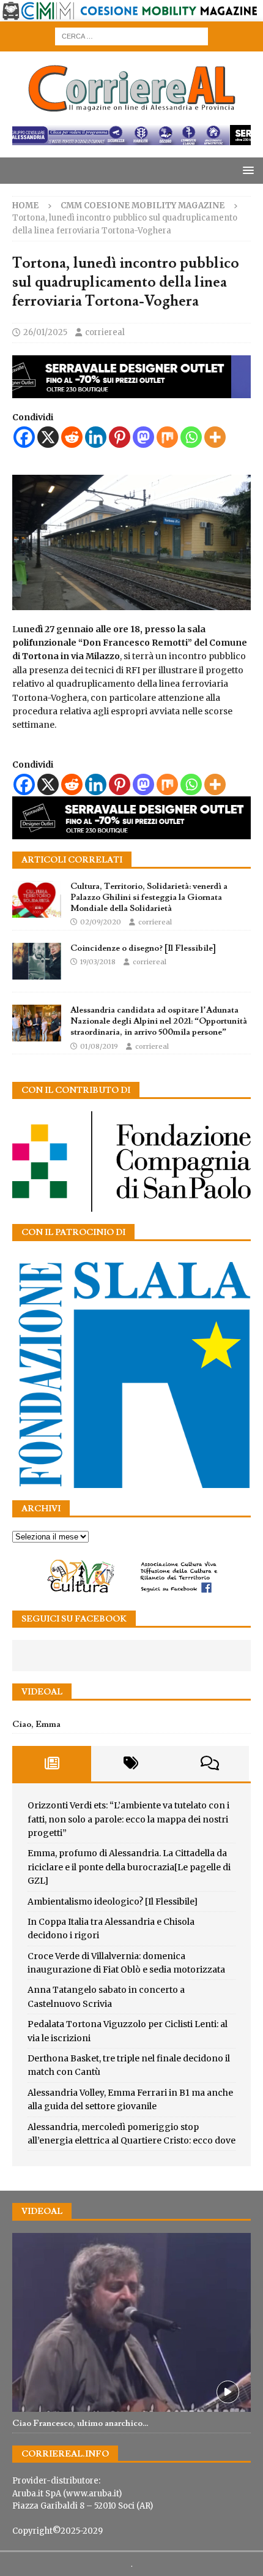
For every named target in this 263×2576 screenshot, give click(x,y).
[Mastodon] (143, 437)
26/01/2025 (45, 332)
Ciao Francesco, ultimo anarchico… (80, 2423)
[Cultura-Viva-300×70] (131, 1592)
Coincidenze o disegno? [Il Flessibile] (143, 948)
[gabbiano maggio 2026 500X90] (131, 391)
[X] (48, 437)
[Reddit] (72, 437)
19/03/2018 (98, 962)
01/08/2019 (99, 1046)
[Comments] (209, 1764)
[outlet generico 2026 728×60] (131, 138)
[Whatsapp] (191, 437)
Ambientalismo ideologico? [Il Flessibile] (113, 1902)
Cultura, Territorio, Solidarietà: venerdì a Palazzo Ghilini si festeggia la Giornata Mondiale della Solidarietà (149, 897)
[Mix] (167, 437)
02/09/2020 (101, 922)
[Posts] (52, 1764)
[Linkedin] (96, 437)
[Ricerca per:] (131, 36)
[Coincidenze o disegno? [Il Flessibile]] (37, 961)
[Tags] (131, 1764)
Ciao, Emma (36, 1724)
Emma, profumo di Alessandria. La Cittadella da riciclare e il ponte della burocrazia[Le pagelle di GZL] (129, 1867)
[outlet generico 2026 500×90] (131, 832)
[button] (246, 170)
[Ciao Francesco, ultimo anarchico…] (131, 2323)
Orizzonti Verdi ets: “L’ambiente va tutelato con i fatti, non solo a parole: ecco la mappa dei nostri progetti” (128, 1819)
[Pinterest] (120, 437)
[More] (215, 437)
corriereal (105, 332)
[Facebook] (24, 437)
